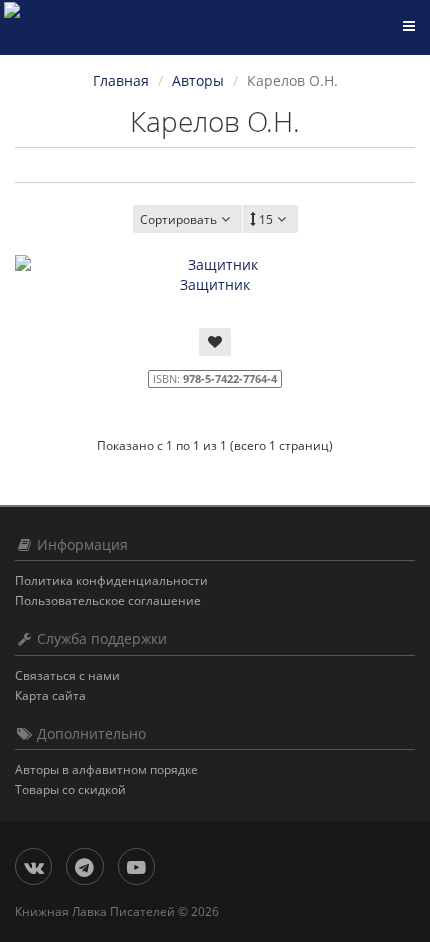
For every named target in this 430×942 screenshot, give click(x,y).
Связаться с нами (67, 675)
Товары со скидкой (70, 789)
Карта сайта (50, 695)
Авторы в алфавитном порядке (106, 769)
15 (266, 219)
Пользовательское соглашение (108, 600)
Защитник (215, 284)
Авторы (198, 80)
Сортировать (178, 219)
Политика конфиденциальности (111, 580)
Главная (121, 80)
